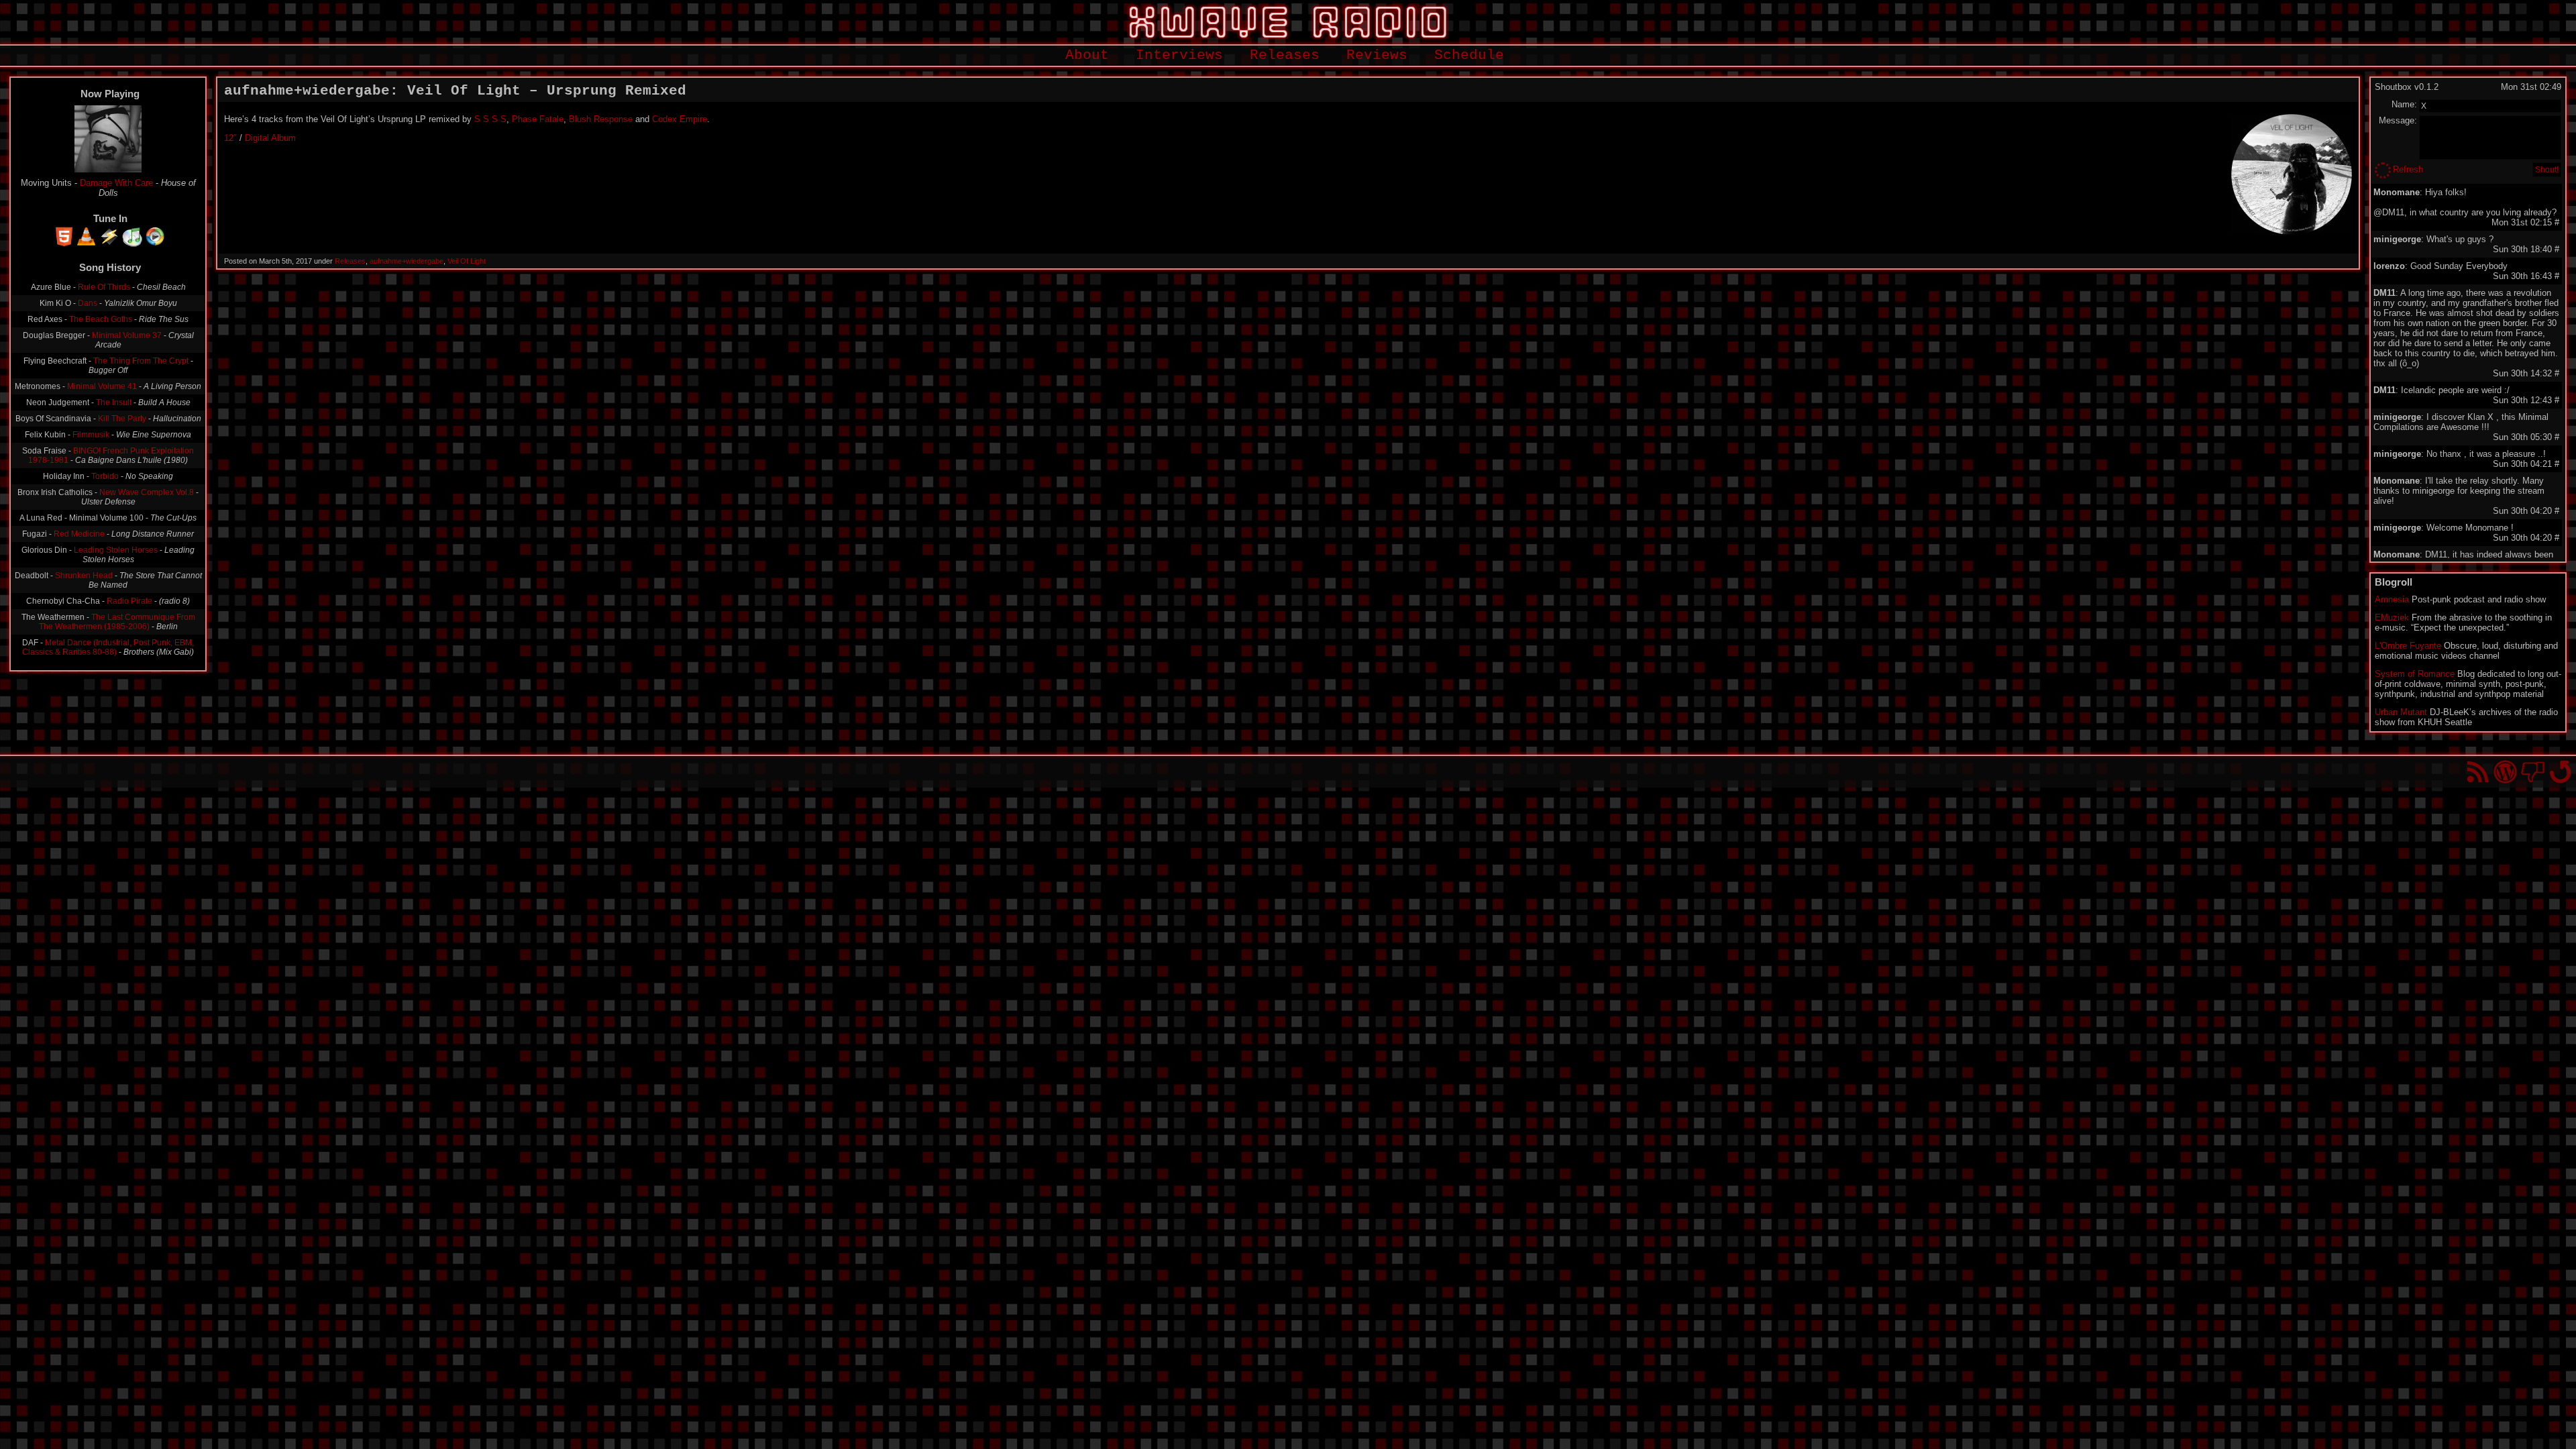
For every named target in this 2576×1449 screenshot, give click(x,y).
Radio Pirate (129, 601)
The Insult (114, 402)
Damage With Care (116, 183)
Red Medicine (79, 534)
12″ (230, 138)
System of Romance (2415, 674)
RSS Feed (2478, 772)
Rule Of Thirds (104, 287)
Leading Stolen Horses (116, 550)
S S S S (490, 119)
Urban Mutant (2401, 712)
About (1087, 55)
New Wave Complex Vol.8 (147, 492)
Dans (88, 303)
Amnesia (2392, 599)
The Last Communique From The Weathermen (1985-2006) (117, 622)
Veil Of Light (467, 261)
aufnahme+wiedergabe (407, 261)
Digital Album (270, 138)
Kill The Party (122, 419)
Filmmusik (91, 435)
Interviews (1179, 55)
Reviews (1377, 55)
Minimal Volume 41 (102, 386)
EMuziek (2392, 618)
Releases (1285, 55)
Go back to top (2560, 772)
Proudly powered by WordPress (2505, 772)
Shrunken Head (84, 576)
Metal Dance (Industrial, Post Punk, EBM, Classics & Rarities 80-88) (108, 647)
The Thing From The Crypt (141, 361)
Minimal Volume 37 (127, 335)
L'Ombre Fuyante (2408, 646)
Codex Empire (680, 119)
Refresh (2408, 169)
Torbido (105, 476)
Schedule (1469, 55)
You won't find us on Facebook (2533, 772)
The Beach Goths (101, 319)
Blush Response (601, 119)
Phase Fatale (538, 119)
